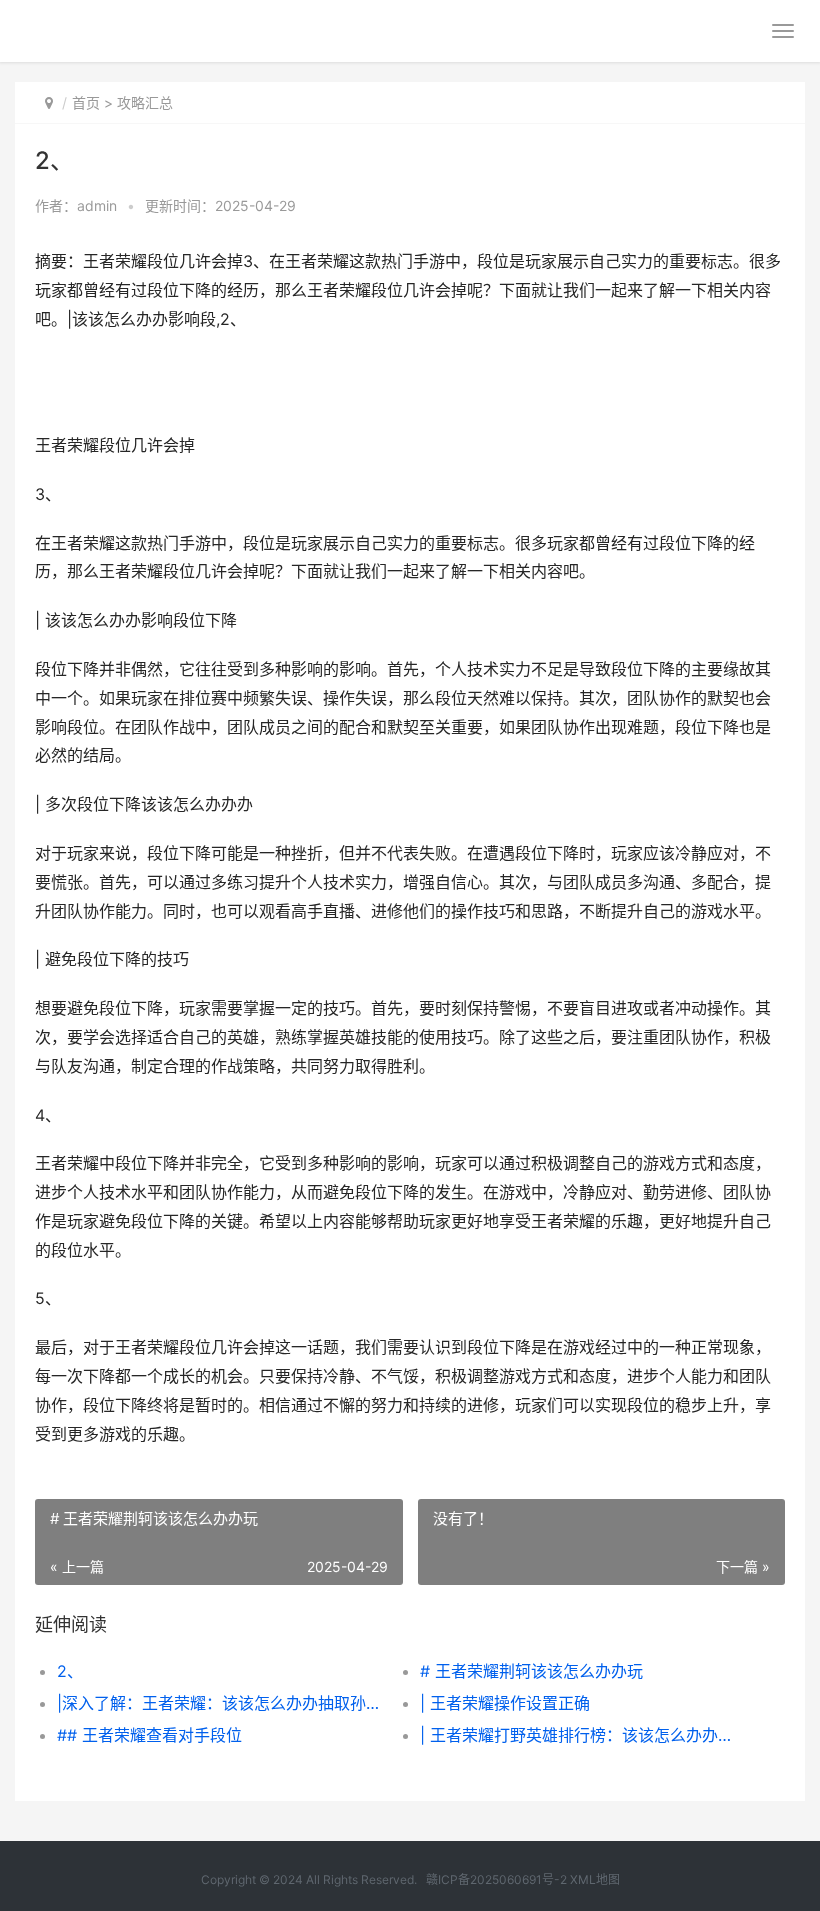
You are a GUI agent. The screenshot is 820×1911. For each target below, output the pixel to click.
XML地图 (595, 1879)
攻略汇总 (145, 102)
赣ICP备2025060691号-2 (496, 1879)
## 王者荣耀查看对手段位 (149, 1735)
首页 (86, 102)
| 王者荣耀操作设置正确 (505, 1703)
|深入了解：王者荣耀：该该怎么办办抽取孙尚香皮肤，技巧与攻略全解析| (220, 1703)
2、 (70, 1671)
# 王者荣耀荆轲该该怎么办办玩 (531, 1671)
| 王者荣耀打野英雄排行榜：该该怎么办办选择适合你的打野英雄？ (583, 1735)
